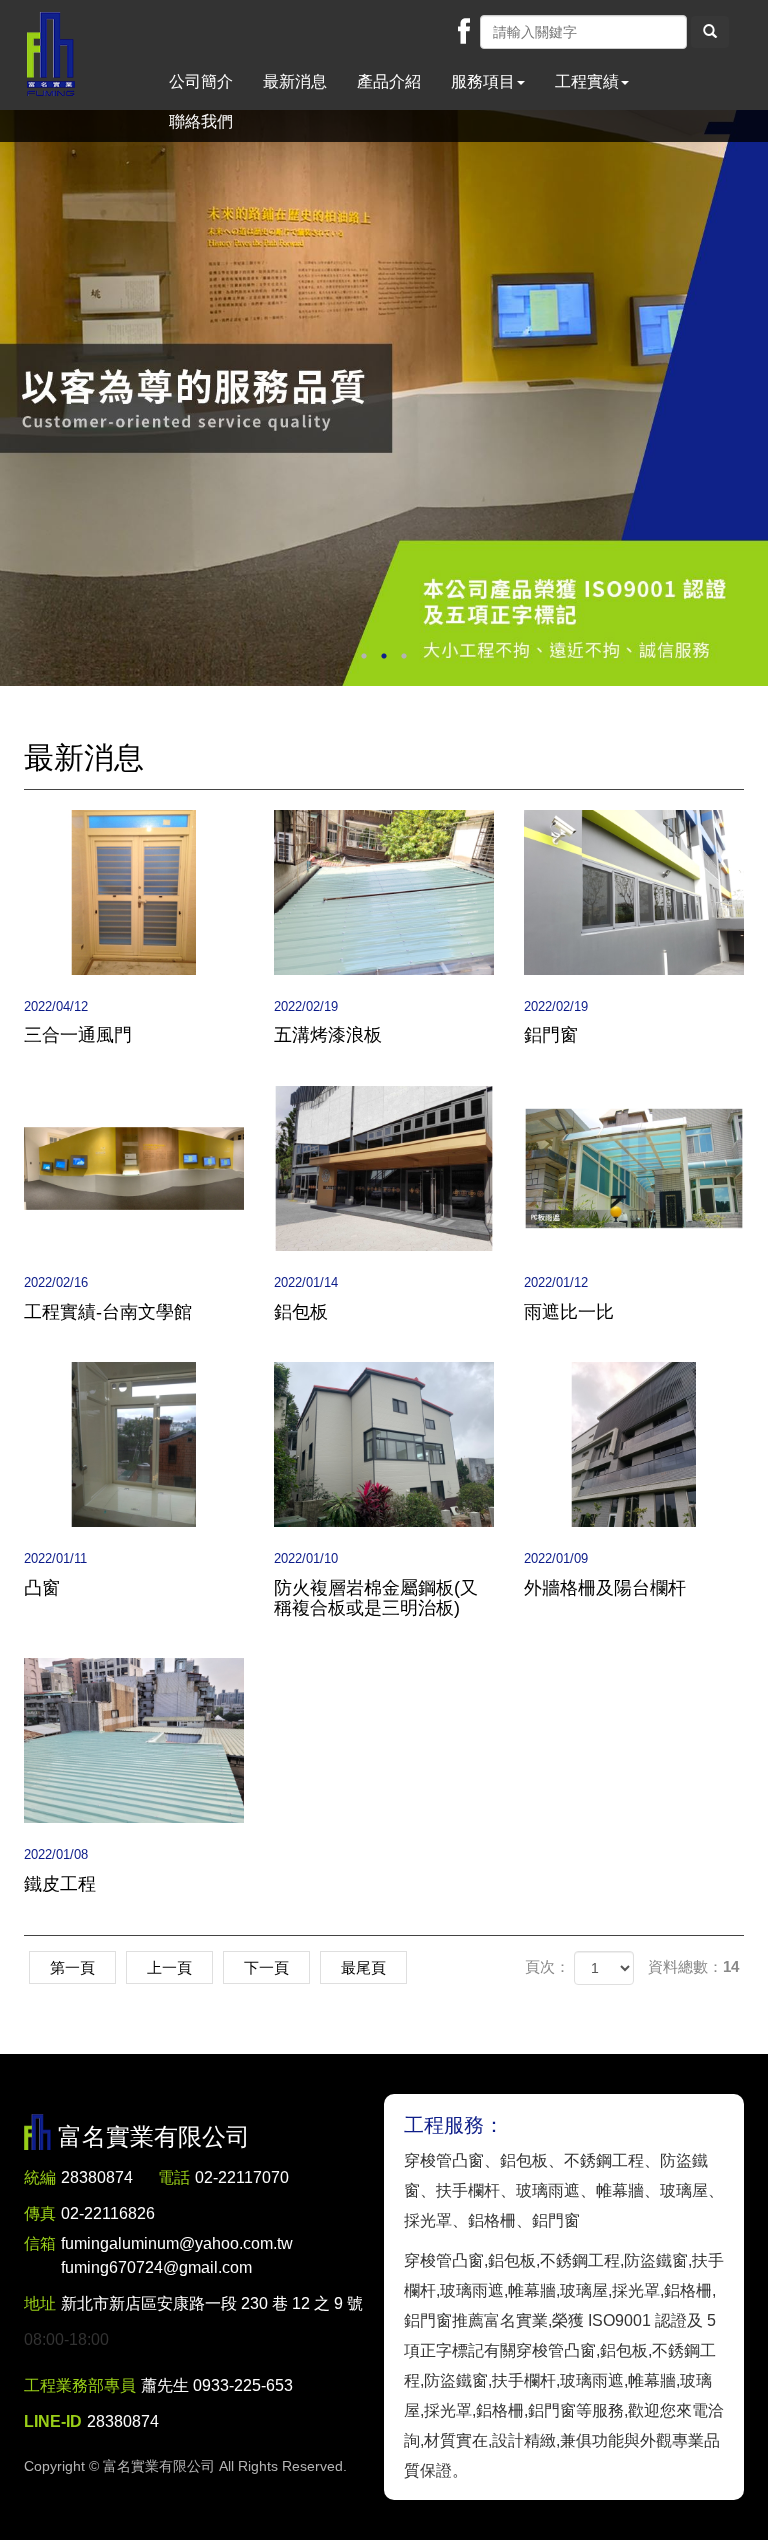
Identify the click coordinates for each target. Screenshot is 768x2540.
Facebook (464, 31)
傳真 (40, 2213)
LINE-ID (53, 2421)
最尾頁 (363, 1967)
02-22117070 (242, 2177)
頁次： (547, 1966)
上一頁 (169, 1967)
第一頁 (72, 1967)
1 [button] (364, 656)
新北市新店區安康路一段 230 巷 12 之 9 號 (212, 2303)
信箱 (40, 2243)
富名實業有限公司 (51, 55)
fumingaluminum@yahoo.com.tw (177, 2255)
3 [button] (404, 656)
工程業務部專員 (80, 2385)
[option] (384, 398)
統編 (40, 2177)
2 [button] (384, 656)
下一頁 (266, 1967)
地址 (40, 2303)
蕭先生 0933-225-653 (217, 2385)
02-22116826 (108, 2213)
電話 (174, 2177)
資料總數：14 (693, 1966)
